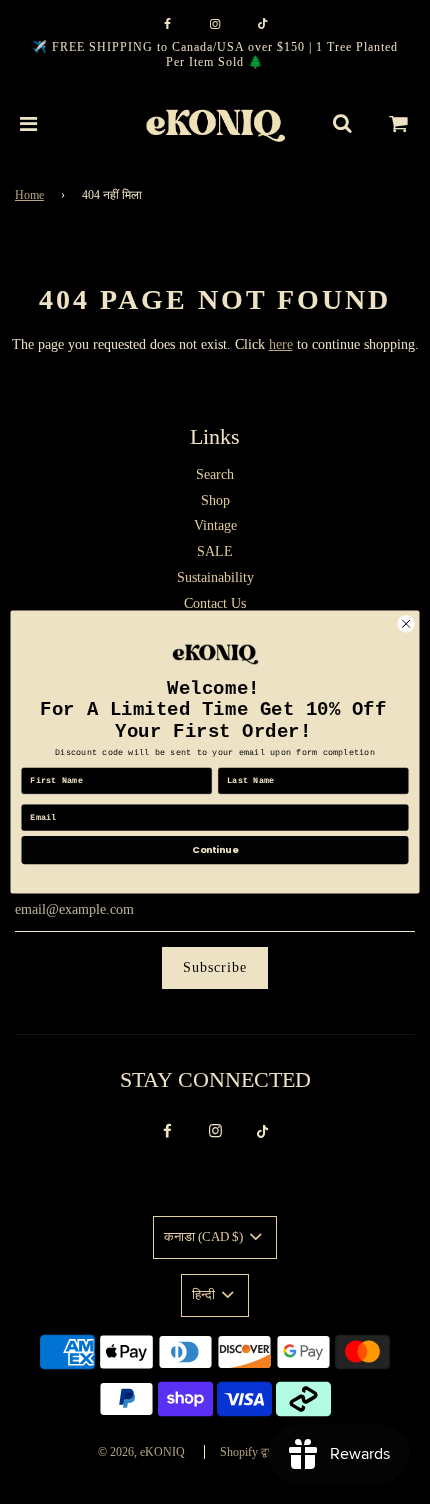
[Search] (342, 124)
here (281, 344)
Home (29, 195)
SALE (215, 551)
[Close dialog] (406, 624)
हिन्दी (205, 1294)
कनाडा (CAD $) (205, 1236)
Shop (215, 500)
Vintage (215, 525)
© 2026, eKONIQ (141, 1452)
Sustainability (215, 577)
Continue (215, 849)
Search (215, 474)
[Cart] (399, 124)
